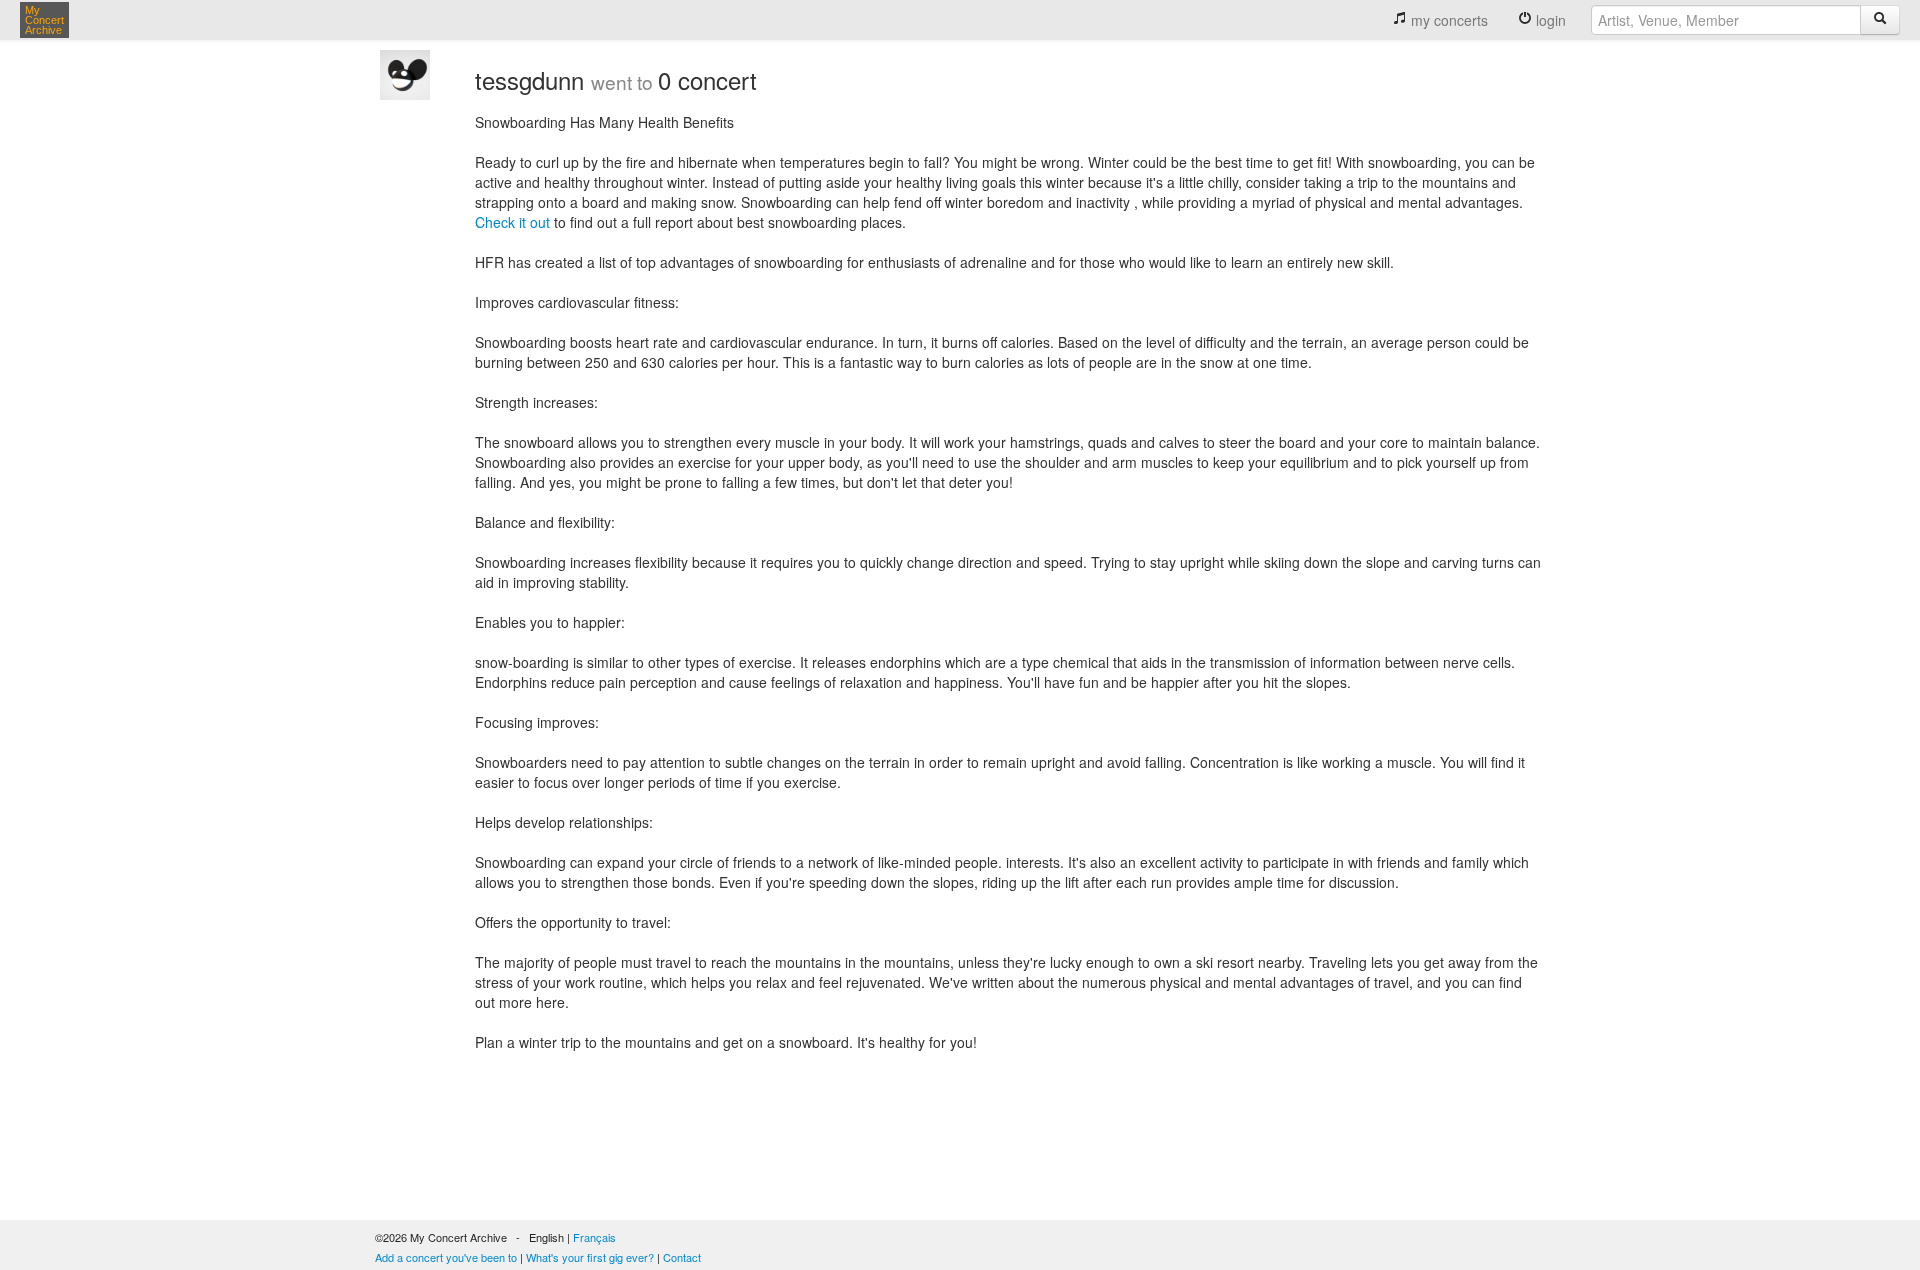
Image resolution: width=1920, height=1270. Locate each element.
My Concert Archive (44, 20)
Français (594, 1237)
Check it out (512, 222)
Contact (682, 1257)
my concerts (1447, 20)
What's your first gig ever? (590, 1257)
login (1549, 20)
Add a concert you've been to (446, 1257)
